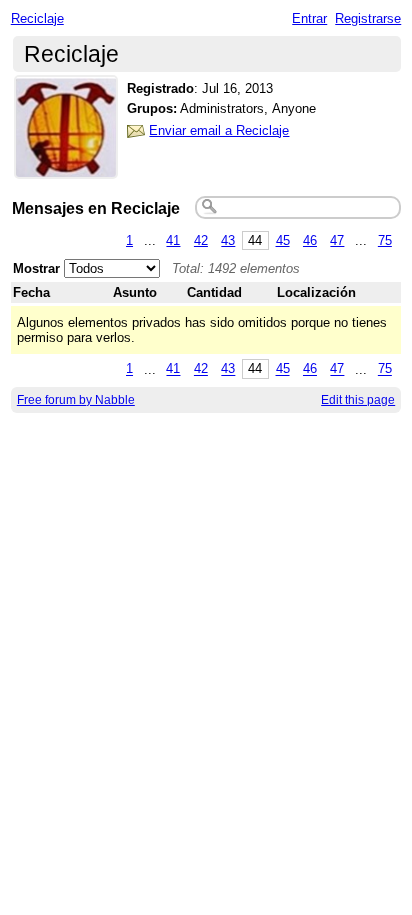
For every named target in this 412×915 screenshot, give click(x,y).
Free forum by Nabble (76, 400)
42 (201, 240)
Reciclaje (37, 18)
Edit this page (358, 400)
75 (385, 240)
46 (310, 240)
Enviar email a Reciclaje (219, 130)
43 (228, 240)
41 (173, 240)
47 (337, 240)
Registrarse (368, 18)
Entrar (309, 18)
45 (283, 240)
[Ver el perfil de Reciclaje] (66, 166)
